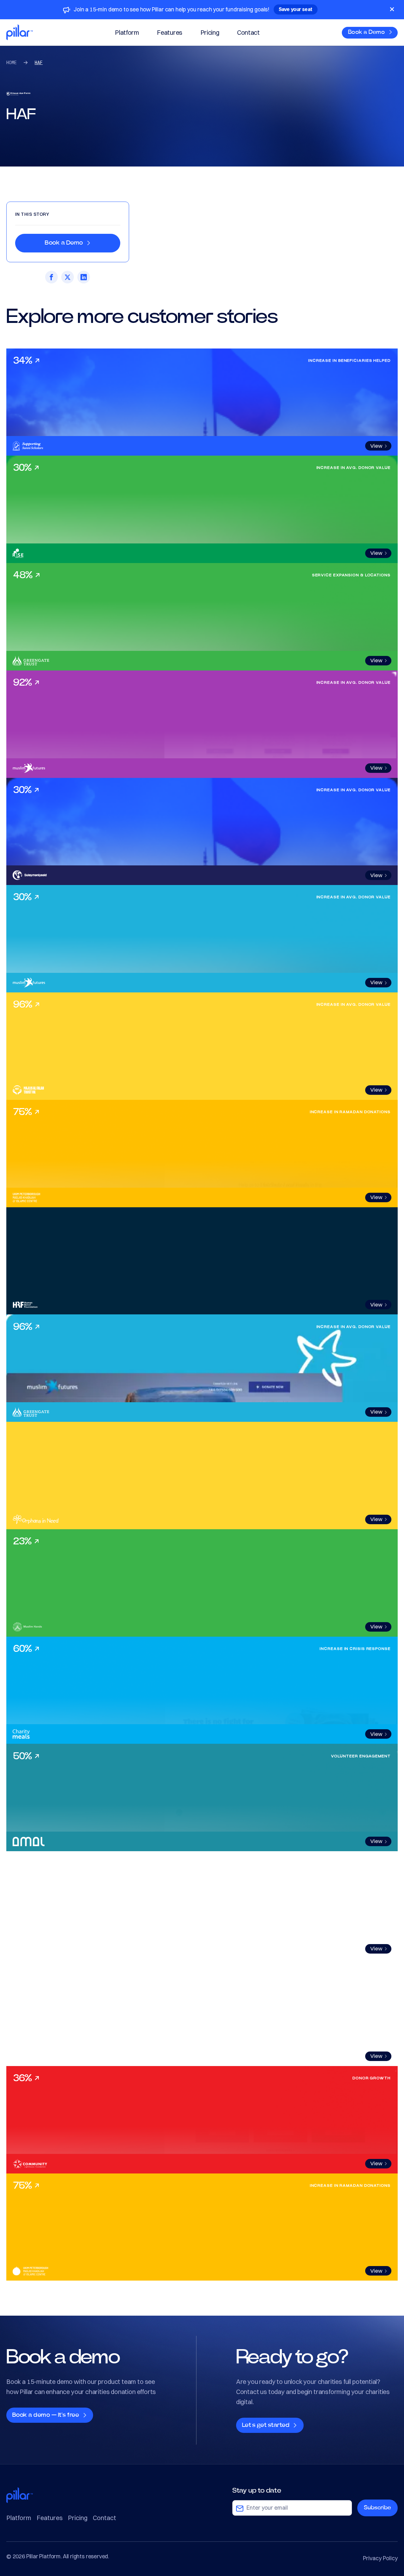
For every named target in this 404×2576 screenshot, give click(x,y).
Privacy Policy (380, 2558)
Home (12, 62)
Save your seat (296, 9)
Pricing (210, 32)
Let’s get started (267, 2425)
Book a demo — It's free (46, 2415)
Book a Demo (367, 32)
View (376, 446)
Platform (127, 32)
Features (169, 32)
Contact (248, 32)
